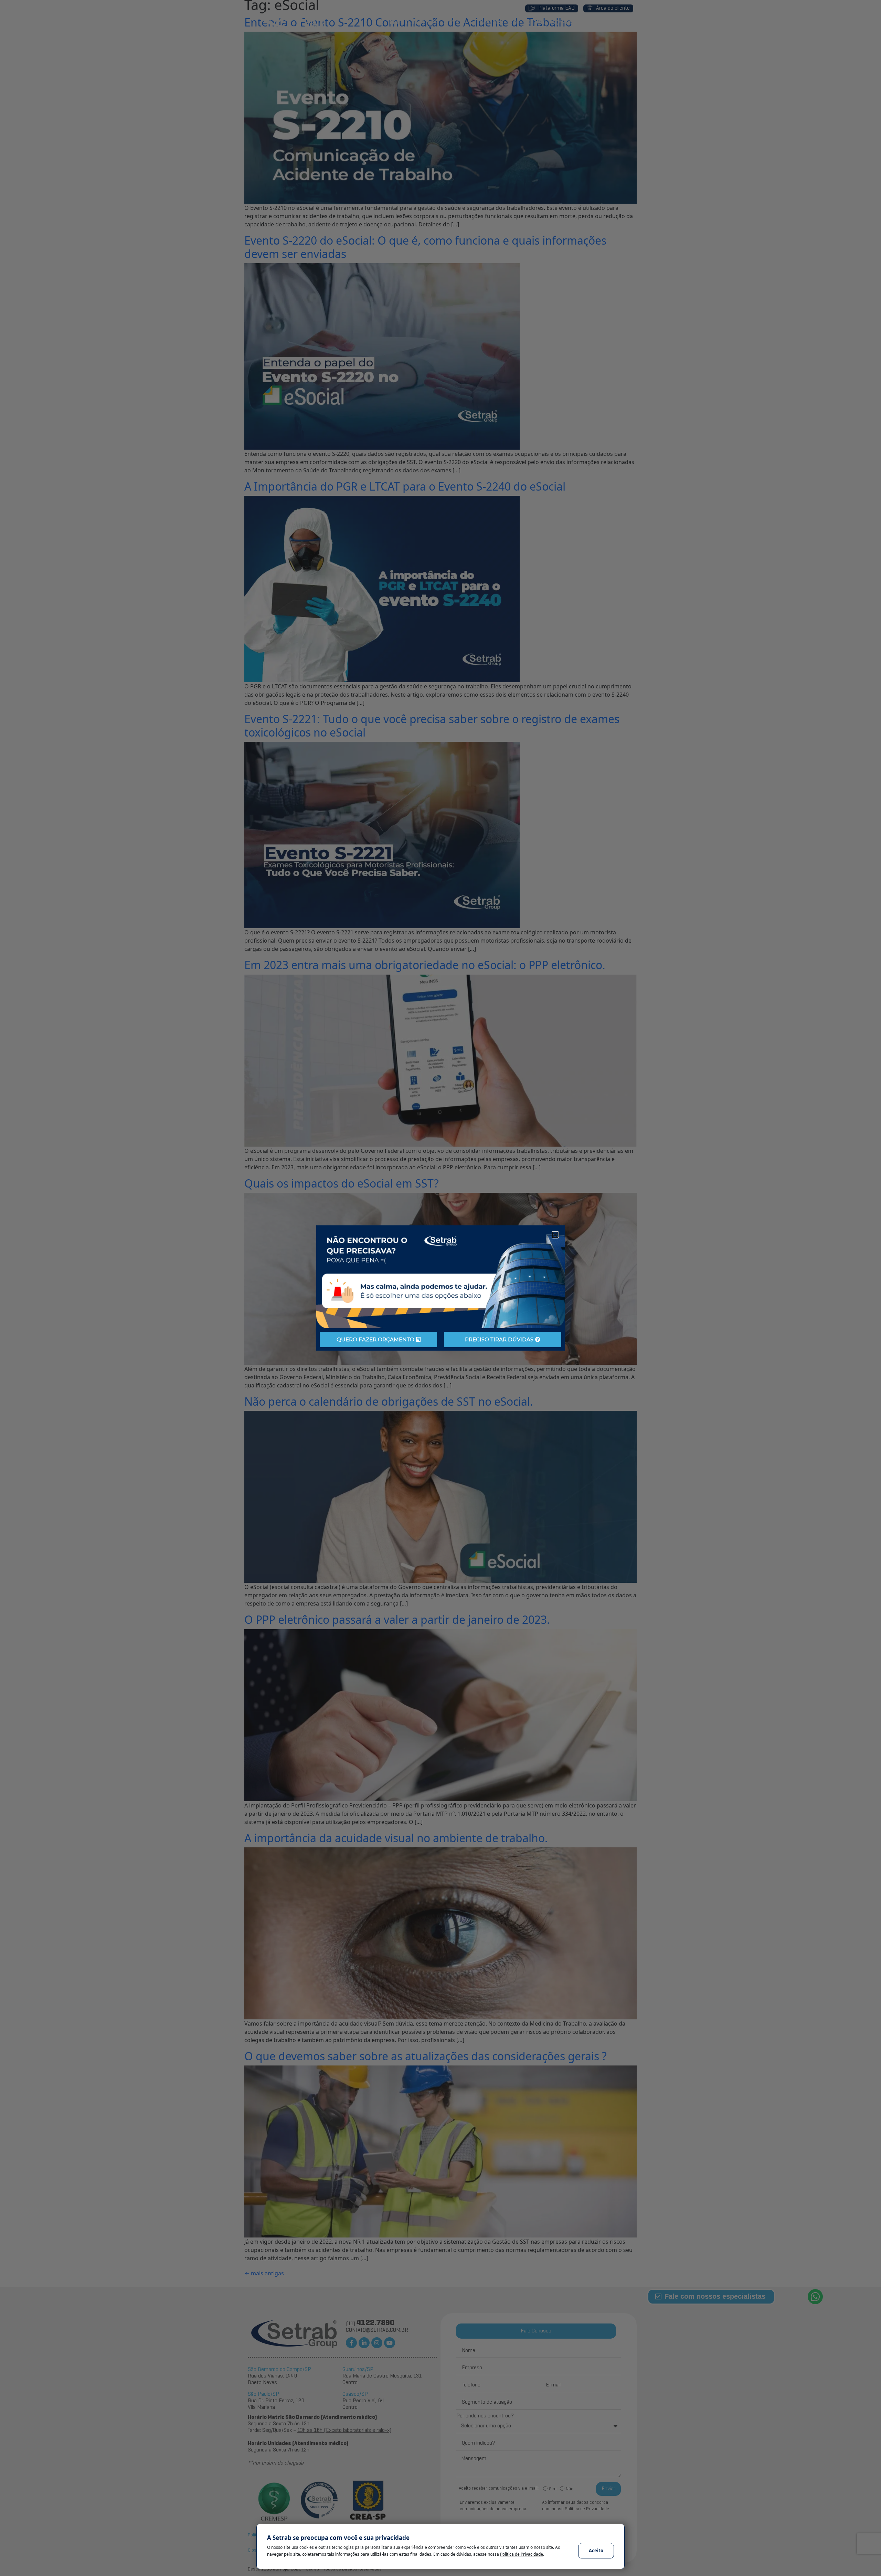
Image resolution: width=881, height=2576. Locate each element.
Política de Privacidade (522, 2554)
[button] (555, 1235)
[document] (440, 1288)
